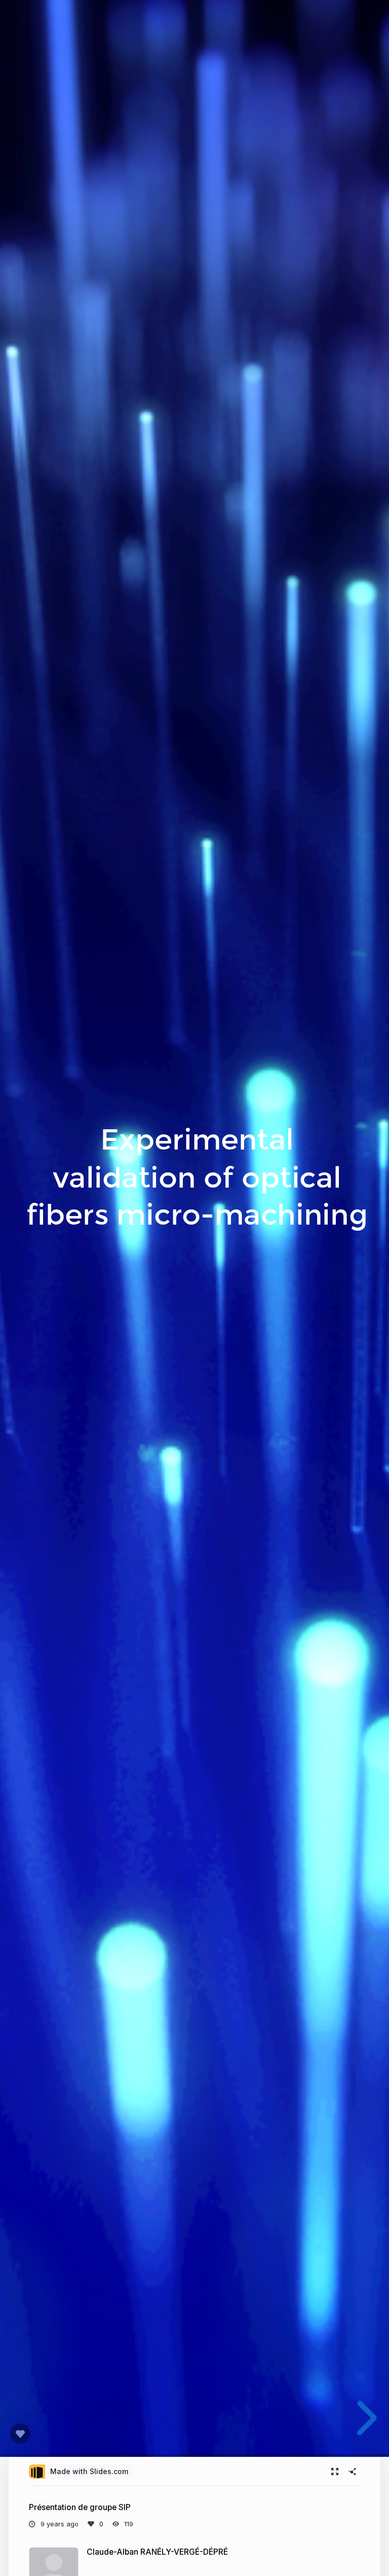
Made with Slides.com (89, 2471)
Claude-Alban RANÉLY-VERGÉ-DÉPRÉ (157, 2552)
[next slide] (358, 2418)
